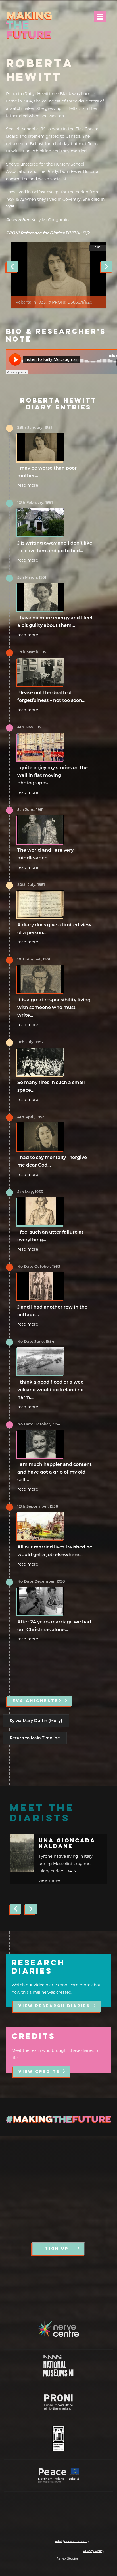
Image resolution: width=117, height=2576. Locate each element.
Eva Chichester (37, 1701)
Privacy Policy (94, 2551)
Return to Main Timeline (35, 1738)
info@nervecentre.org (72, 2541)
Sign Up (57, 2249)
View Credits (39, 2072)
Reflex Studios (67, 2558)
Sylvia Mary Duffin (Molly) (36, 1721)
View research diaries (54, 2006)
